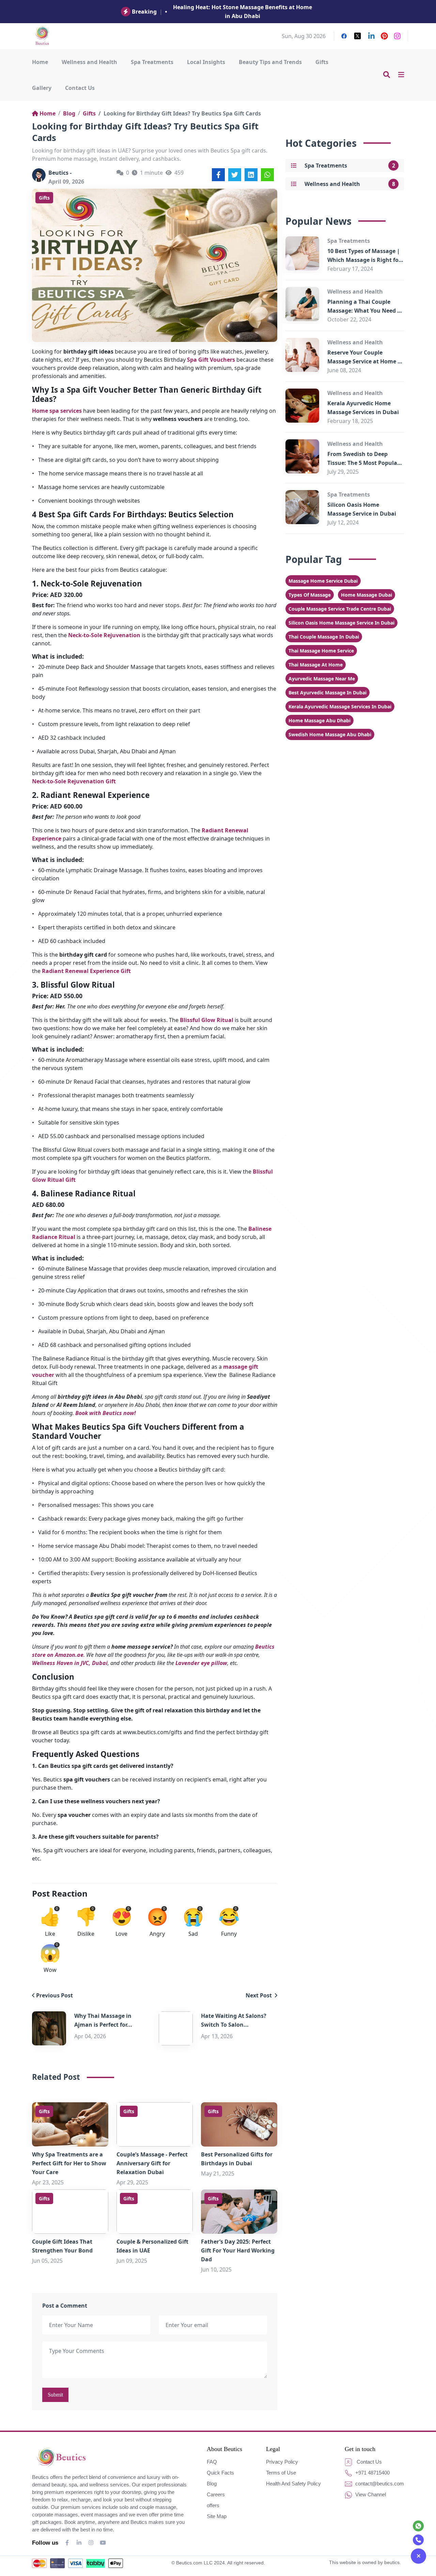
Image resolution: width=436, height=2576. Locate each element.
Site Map (217, 2516)
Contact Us (80, 88)
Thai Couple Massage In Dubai (324, 637)
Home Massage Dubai (367, 595)
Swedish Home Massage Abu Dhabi (330, 734)
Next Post (259, 1995)
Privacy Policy (282, 2462)
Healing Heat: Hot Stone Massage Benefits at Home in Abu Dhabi (243, 12)
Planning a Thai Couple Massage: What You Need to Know (365, 311)
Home (40, 62)
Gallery (42, 88)
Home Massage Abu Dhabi (320, 720)
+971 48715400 (372, 2473)
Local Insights (206, 62)
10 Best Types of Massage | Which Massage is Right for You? (364, 260)
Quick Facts (220, 2473)
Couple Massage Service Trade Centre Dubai (340, 609)
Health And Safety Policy (293, 2484)
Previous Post (54, 1995)
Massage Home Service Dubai (323, 581)
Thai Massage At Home (316, 665)
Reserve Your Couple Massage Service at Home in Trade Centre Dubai (365, 361)
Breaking (144, 12)
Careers (216, 2494)
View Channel (370, 2494)
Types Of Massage (310, 595)
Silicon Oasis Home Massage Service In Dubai (341, 623)
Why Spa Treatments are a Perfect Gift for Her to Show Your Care (69, 2163)
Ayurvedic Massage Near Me (322, 679)
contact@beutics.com (379, 2484)
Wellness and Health (89, 62)
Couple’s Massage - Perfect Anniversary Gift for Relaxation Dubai (152, 2163)
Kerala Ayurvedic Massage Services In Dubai (340, 706)
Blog (69, 113)
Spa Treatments (152, 62)
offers (213, 2505)
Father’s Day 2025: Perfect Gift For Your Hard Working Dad (238, 2250)
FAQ (212, 2462)
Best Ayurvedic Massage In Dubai (328, 693)
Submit (55, 2395)
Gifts (322, 62)
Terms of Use (281, 2473)
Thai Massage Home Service (321, 651)
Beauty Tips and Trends (270, 62)
